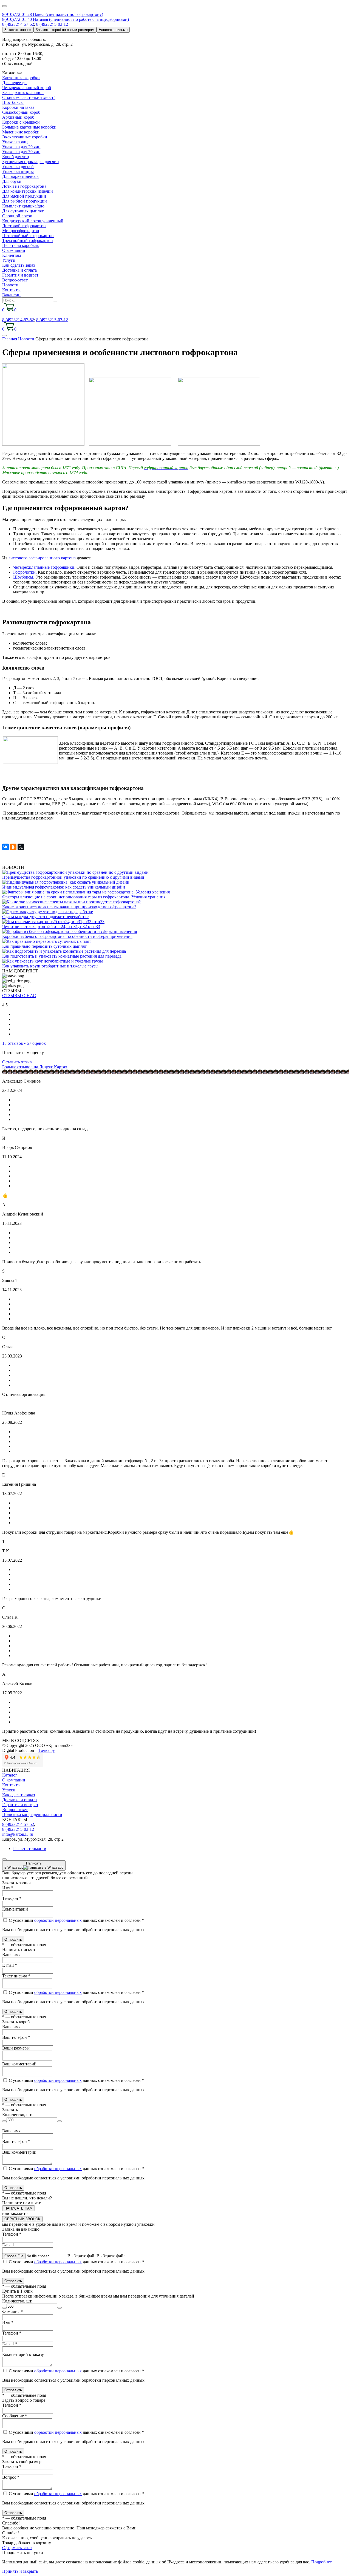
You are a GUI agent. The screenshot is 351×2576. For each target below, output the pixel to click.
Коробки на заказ (18, 107)
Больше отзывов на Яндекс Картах (35, 1067)
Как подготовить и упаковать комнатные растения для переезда (62, 956)
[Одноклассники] (13, 847)
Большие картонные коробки (29, 127)
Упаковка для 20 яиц (21, 147)
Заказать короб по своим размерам (65, 30)
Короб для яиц (16, 157)
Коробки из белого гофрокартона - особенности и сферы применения (67, 936)
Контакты (11, 290)
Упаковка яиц (15, 142)
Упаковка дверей (18, 166)
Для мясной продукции (24, 196)
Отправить (13, 1939)
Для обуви (12, 181)
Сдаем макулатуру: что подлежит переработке (45, 917)
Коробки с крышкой (21, 122)
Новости (10, 285)
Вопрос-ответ (15, 280)
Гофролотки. (25, 572)
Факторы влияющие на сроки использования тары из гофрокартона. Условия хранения (84, 897)
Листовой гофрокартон (24, 226)
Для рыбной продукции (25, 201)
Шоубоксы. (24, 577)
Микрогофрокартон (21, 231)
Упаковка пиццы (18, 171)
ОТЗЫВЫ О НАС (19, 996)
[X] (21, 847)
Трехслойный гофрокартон (28, 240)
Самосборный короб (21, 112)
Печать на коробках (21, 245)
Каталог (10, 1775)
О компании (14, 250)
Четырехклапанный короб (27, 88)
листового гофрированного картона (43, 558)
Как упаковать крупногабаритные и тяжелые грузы (50, 966)
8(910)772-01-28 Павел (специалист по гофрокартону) (53, 14)
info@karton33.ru (18, 1834)
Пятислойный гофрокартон (28, 236)
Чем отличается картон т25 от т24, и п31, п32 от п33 (51, 926)
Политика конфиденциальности (32, 1814)
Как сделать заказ (19, 265)
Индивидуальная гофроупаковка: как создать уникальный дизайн (64, 887)
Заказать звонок (18, 30)
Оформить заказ (17, 2548)
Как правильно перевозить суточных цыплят (44, 946)
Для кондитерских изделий (28, 191)
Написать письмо (113, 30)
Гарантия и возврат (20, 275)
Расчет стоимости (30, 1848)
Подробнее (322, 2562)
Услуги (9, 260)
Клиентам (12, 255)
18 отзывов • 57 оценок (24, 1043)
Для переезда (14, 83)
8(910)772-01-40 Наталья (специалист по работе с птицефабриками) (66, 19)
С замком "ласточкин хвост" (29, 97)
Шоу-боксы (13, 102)
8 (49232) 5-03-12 (52, 24)
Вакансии (11, 295)
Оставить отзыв (17, 1062)
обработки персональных (58, 1920)
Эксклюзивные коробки (25, 137)
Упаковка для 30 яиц (21, 152)
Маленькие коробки (21, 132)
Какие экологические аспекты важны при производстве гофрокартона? (69, 907)
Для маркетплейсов (20, 176)
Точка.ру (47, 1750)
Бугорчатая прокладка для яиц (31, 162)
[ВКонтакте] (5, 847)
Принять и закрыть (20, 2571)
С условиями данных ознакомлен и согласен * (76, 1920)
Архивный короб (18, 117)
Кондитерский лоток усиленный (33, 221)
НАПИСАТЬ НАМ (19, 2208)
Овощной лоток (17, 216)
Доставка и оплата (19, 270)
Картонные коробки (21, 78)
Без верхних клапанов (23, 92)
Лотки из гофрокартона (24, 186)
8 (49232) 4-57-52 (18, 24)
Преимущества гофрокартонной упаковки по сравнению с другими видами (73, 877)
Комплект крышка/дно (23, 206)
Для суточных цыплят (23, 211)
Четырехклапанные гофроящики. (44, 567)
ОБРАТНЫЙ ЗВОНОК (22, 2219)
